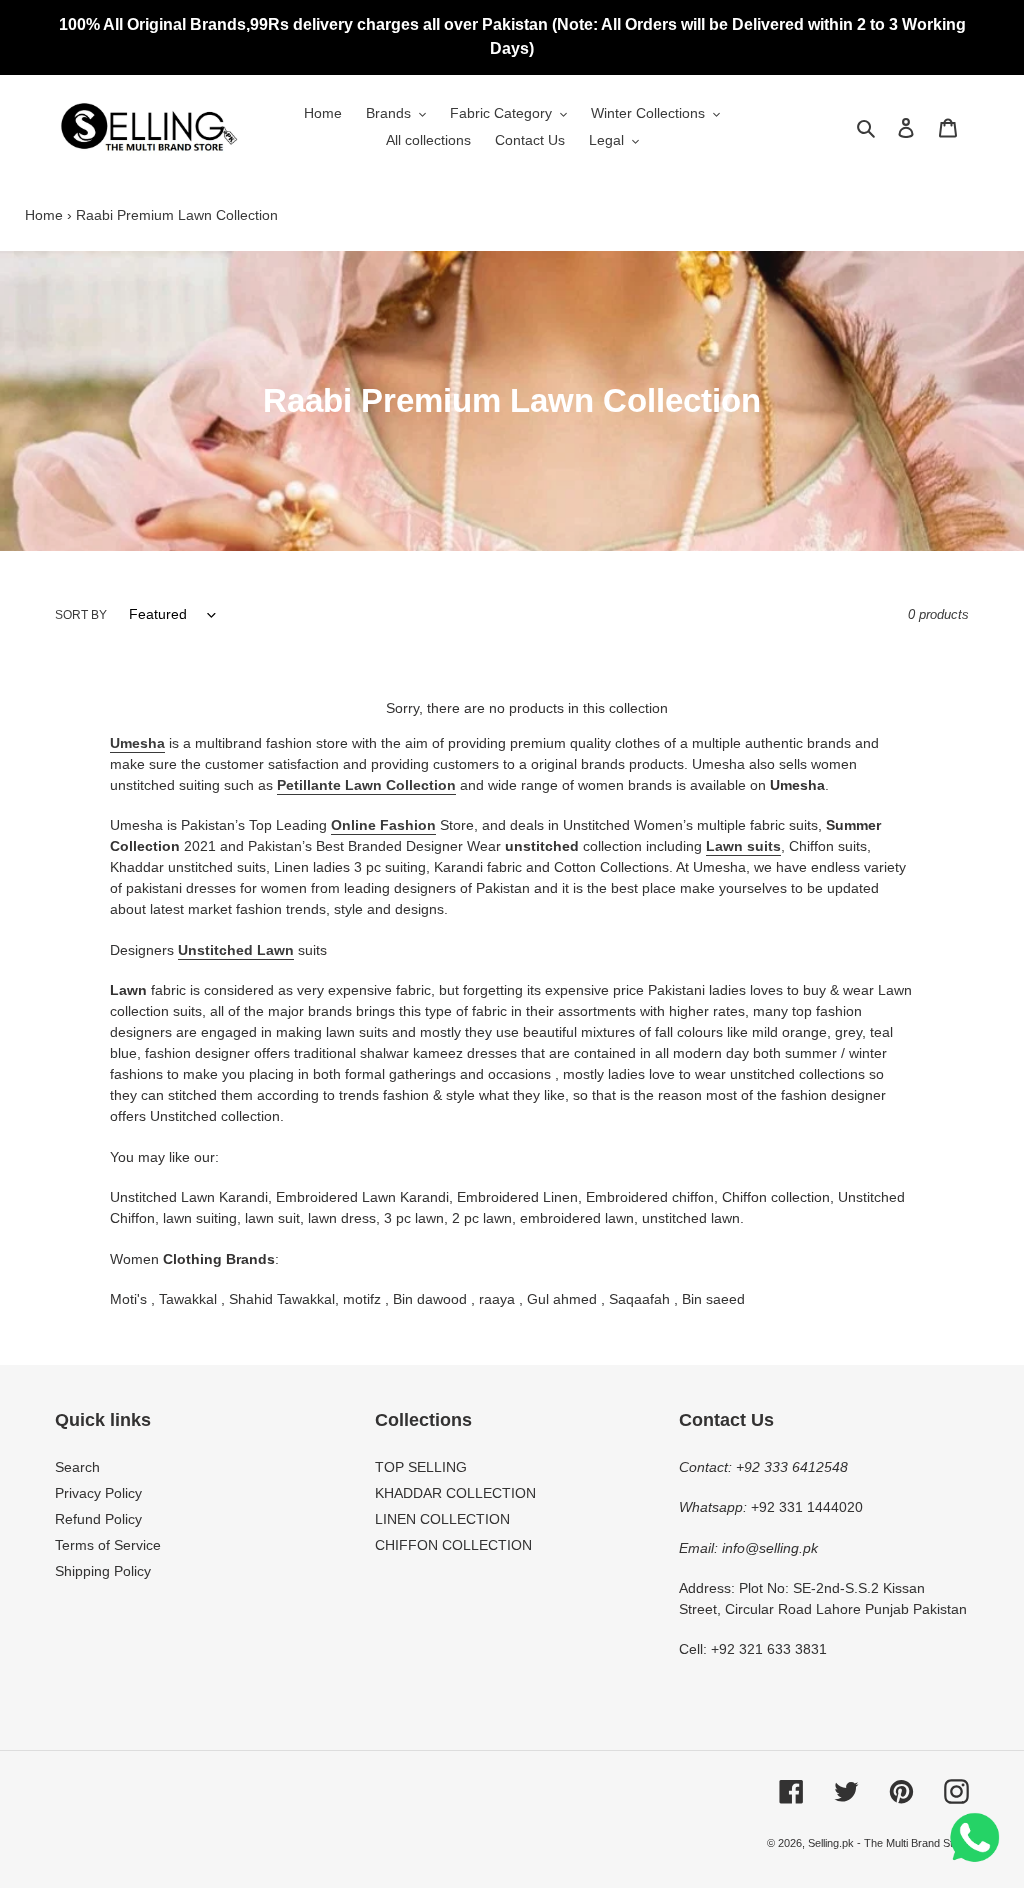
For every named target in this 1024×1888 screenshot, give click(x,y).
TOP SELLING (421, 1467)
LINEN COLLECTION (442, 1519)
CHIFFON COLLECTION (453, 1545)
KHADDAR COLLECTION (455, 1493)
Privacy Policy (98, 1493)
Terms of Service (108, 1545)
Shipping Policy (103, 1571)
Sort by (81, 615)
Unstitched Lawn (236, 950)
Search (77, 1467)
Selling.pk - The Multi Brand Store (888, 1843)
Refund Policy (98, 1519)
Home (44, 215)
